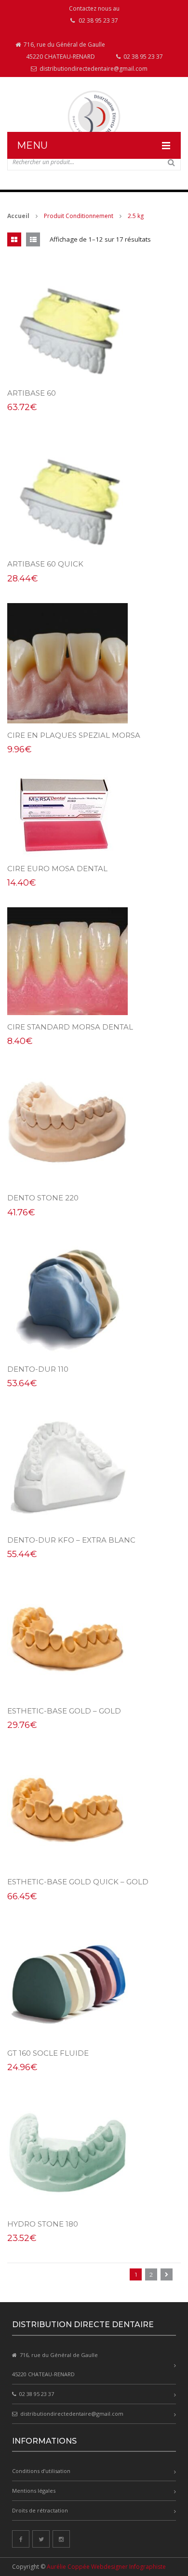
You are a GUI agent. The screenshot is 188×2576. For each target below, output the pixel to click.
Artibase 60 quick (45, 564)
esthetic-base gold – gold (64, 1711)
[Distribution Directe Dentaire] (94, 117)
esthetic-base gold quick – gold (78, 1882)
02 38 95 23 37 (142, 57)
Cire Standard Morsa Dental (70, 1027)
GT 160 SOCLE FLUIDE (48, 2053)
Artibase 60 (32, 393)
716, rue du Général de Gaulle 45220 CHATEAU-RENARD (64, 51)
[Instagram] (61, 2539)
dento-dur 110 (38, 1369)
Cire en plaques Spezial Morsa (74, 735)
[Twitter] (41, 2539)
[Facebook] (21, 2539)
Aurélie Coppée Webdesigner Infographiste (106, 2567)
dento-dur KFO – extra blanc (71, 1540)
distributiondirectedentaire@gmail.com (93, 69)
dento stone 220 (43, 1198)
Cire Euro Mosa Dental (57, 869)
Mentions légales (34, 2491)
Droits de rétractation (40, 2510)
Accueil (18, 216)
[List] (33, 239)
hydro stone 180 (43, 2224)
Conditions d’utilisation (41, 2471)
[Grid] (14, 239)
